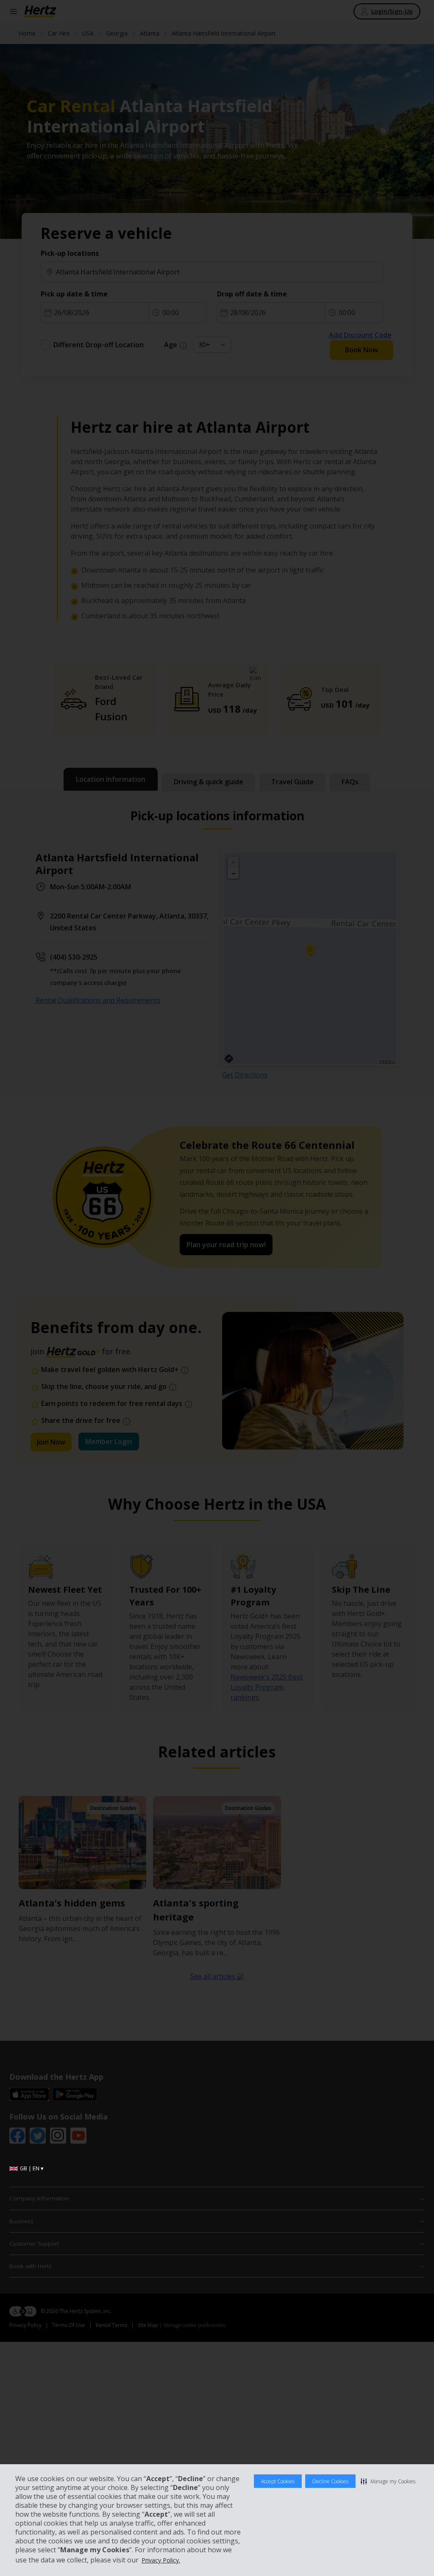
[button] (388, 2481)
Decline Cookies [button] (330, 2481)
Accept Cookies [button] (278, 2481)
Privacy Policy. (161, 2560)
